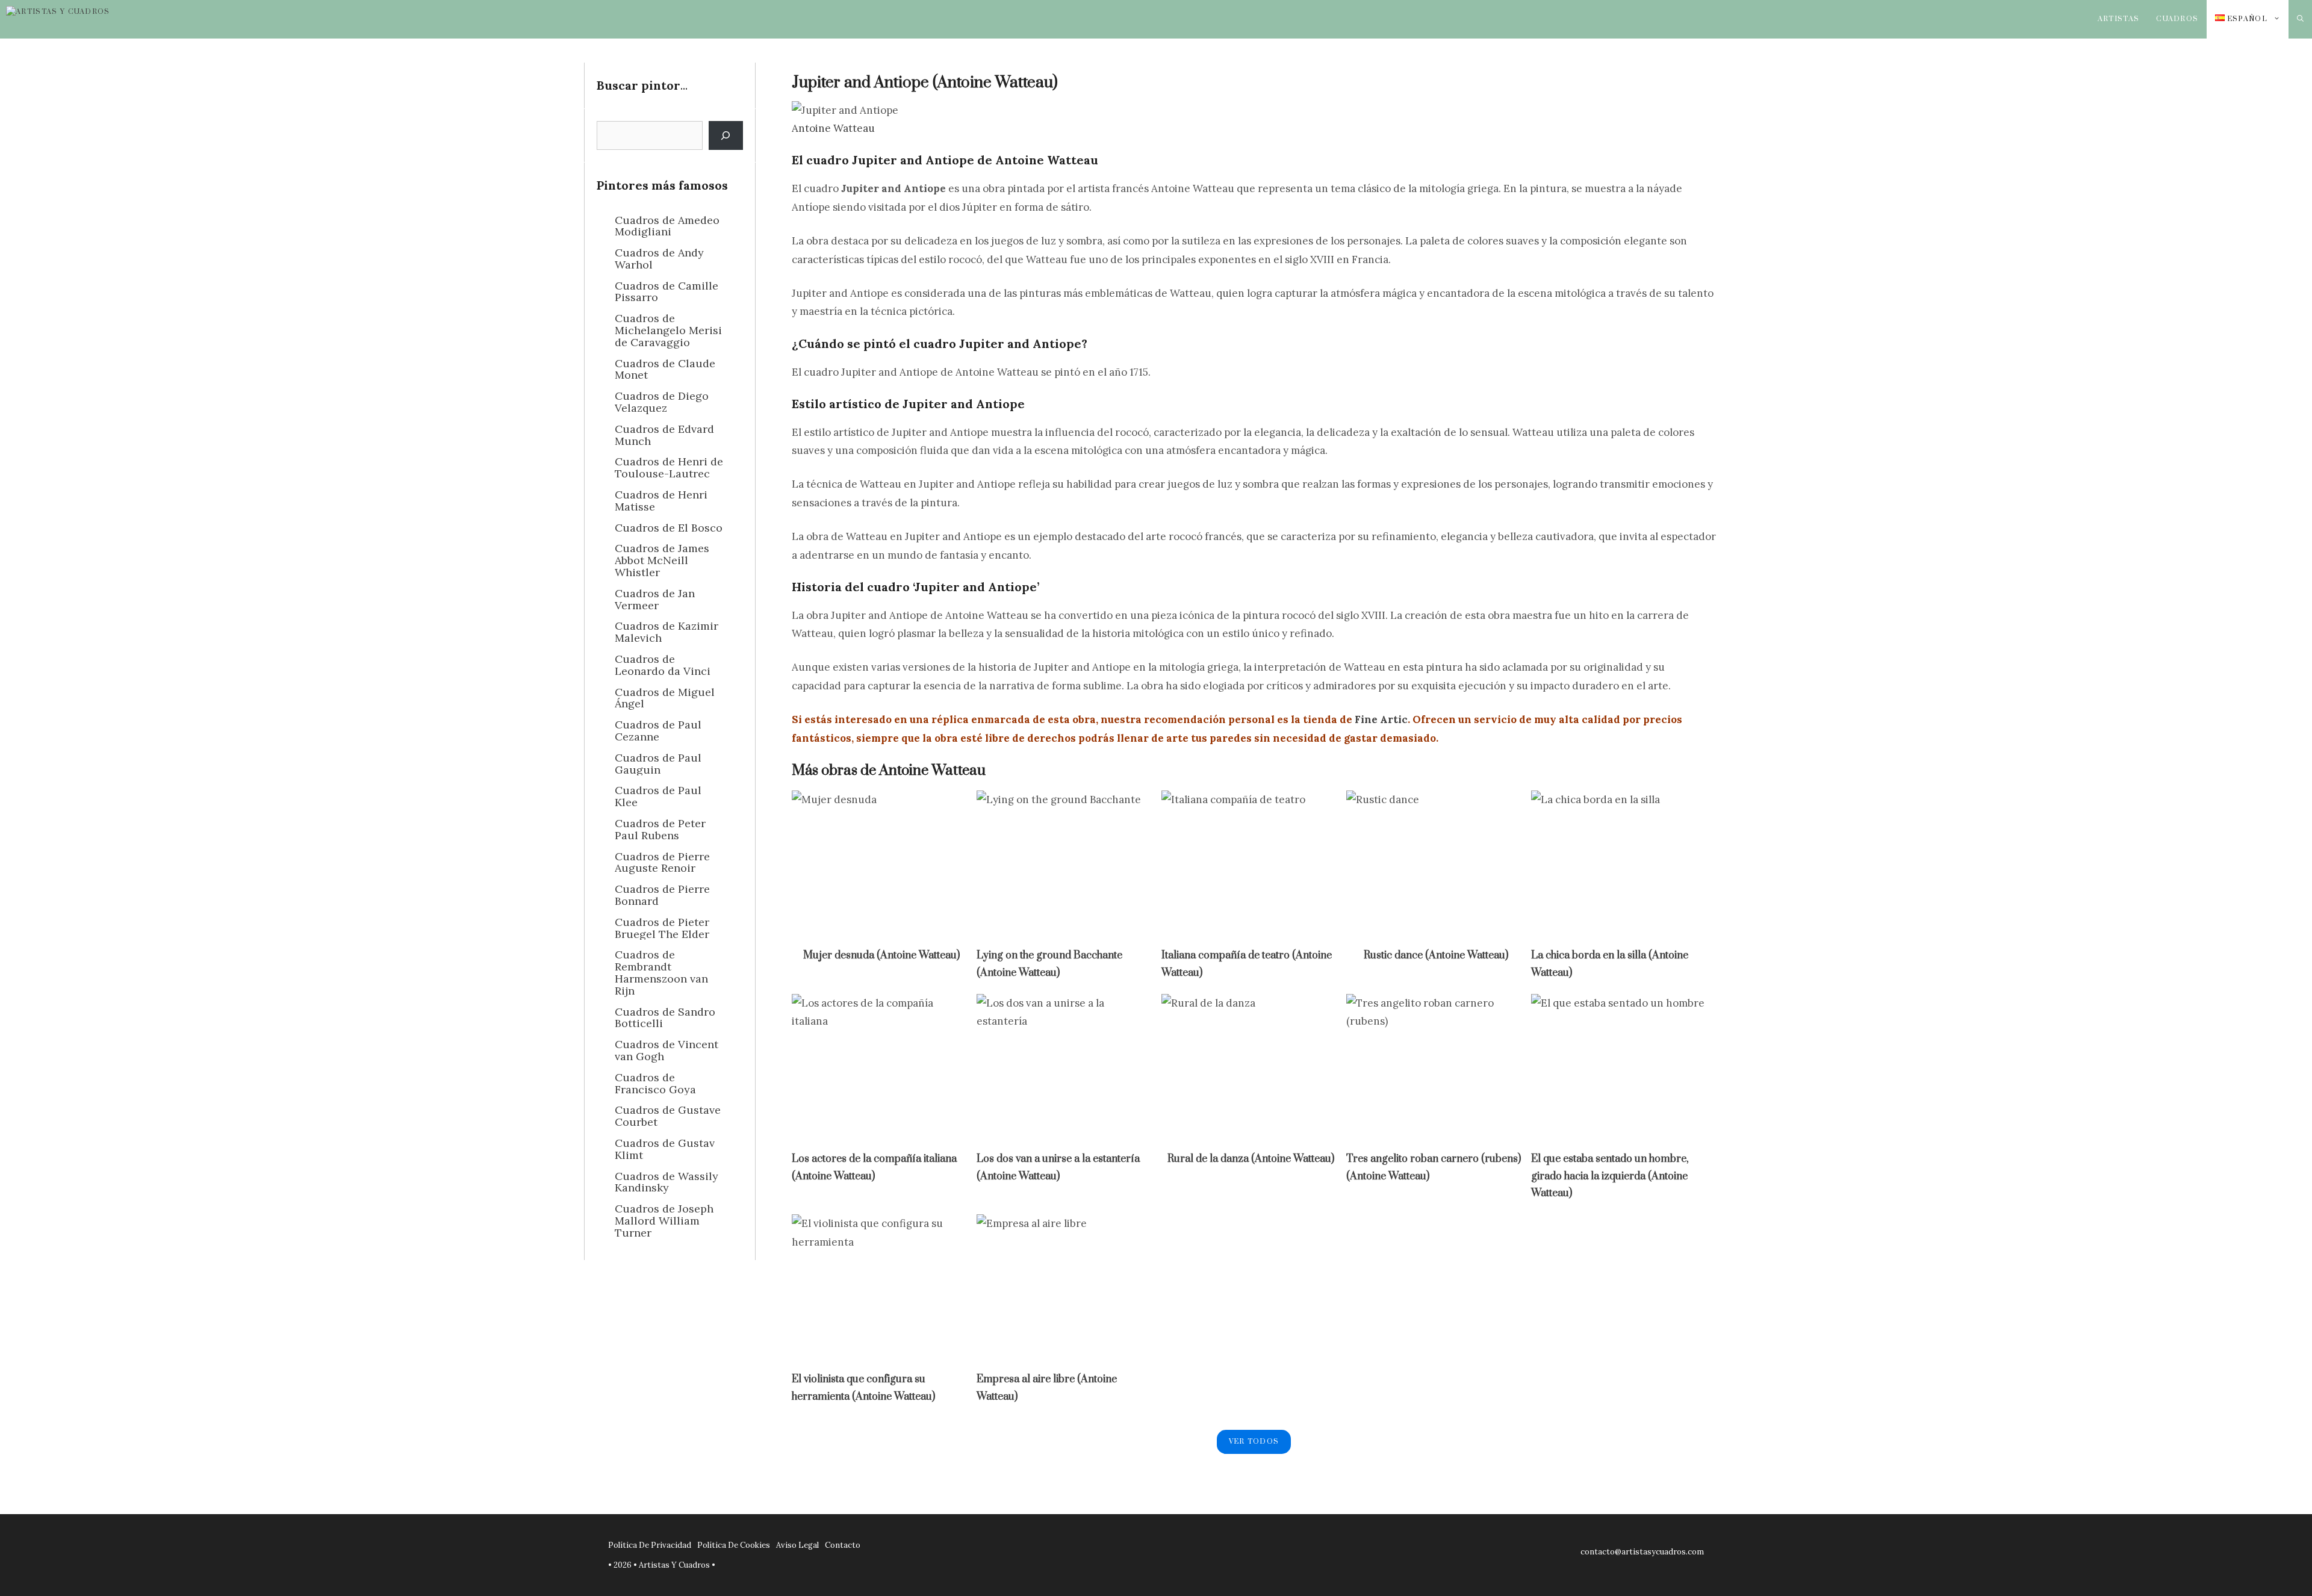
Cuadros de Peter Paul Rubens (660, 829)
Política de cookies (734, 1545)
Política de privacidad (650, 1545)
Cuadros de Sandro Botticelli (665, 1018)
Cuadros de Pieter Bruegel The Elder (662, 928)
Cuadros (2177, 19)
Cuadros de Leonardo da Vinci (663, 665)
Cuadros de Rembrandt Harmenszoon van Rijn (661, 972)
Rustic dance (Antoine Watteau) (1436, 955)
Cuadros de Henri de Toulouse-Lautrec (669, 467)
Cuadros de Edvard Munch (664, 435)
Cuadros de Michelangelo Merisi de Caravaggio (668, 330)
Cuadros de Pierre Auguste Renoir (662, 862)
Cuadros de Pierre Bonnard (662, 895)
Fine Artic (1381, 719)
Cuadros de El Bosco (669, 528)
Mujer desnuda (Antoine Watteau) (881, 955)
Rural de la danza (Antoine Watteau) (1251, 1159)
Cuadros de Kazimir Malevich (667, 632)
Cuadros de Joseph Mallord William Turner (664, 1221)
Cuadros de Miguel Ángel (665, 698)
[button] (2300, 19)
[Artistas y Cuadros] (79, 19)
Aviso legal (797, 1545)
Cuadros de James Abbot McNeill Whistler (662, 560)
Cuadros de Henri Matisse (661, 501)
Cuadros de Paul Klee (658, 796)
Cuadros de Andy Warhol (659, 259)
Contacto (843, 1545)
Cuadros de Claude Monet (665, 369)
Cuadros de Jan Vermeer (655, 599)
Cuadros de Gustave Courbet (668, 1116)
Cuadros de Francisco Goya (655, 1083)
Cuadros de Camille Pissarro (667, 292)
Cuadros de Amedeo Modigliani (667, 226)
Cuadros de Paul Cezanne (658, 731)
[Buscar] (726, 135)
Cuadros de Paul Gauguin (658, 764)
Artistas (2119, 19)
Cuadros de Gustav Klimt (665, 1149)
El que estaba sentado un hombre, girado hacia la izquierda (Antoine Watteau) (1610, 1176)
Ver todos (1254, 1442)
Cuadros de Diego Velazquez (662, 402)
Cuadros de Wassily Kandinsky (667, 1182)
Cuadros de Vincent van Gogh (667, 1050)
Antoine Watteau (833, 128)
